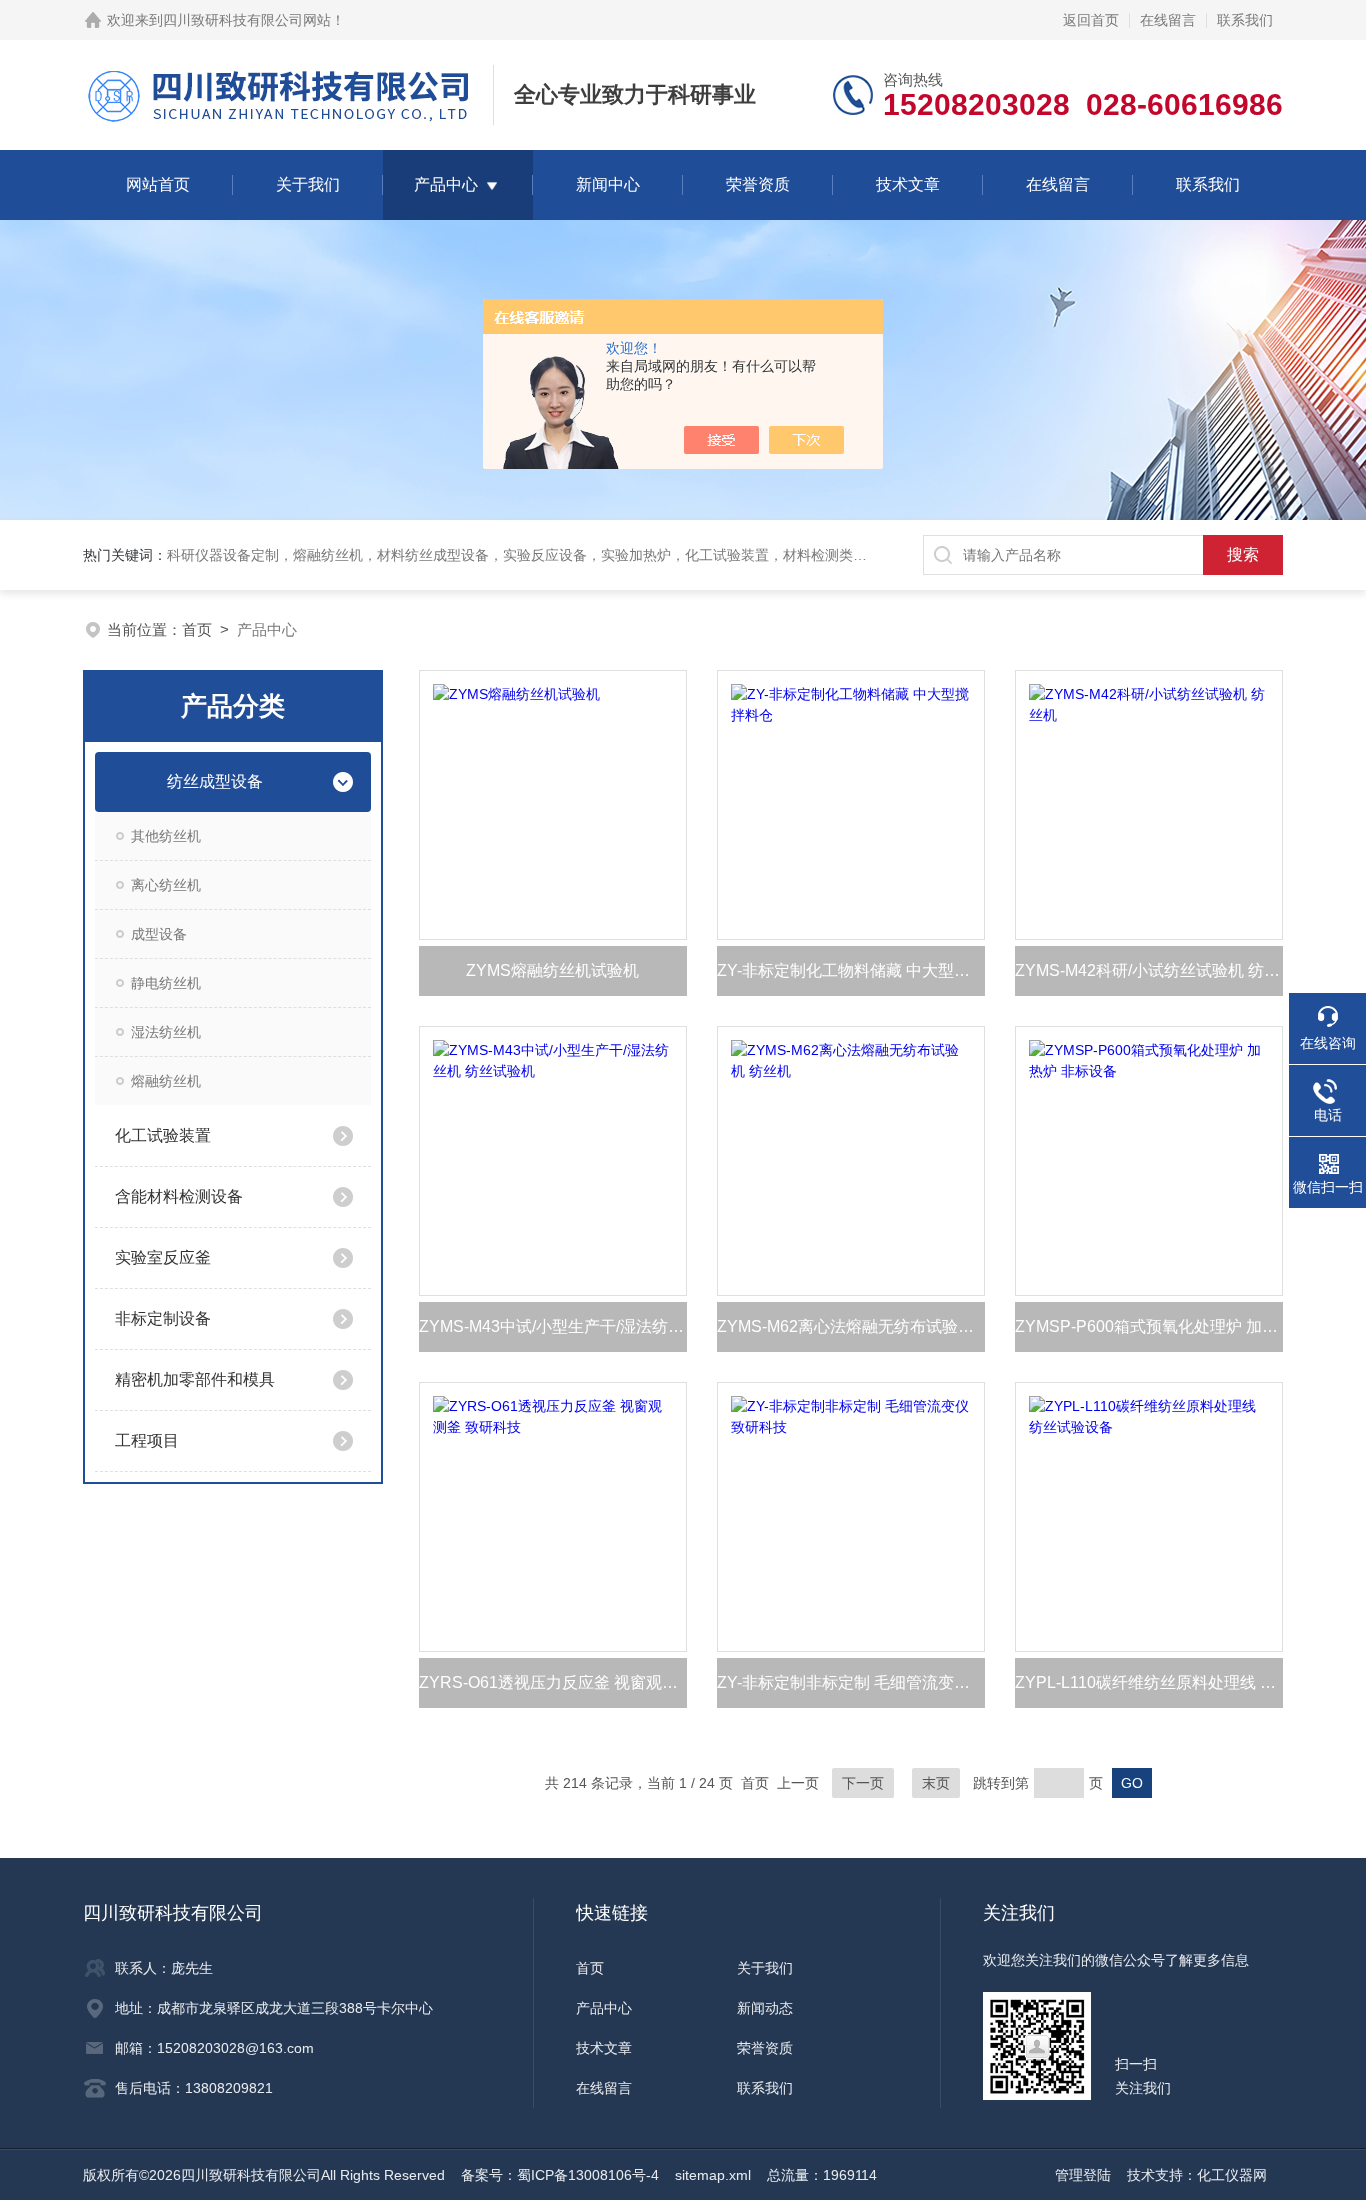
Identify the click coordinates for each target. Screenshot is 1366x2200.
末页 (936, 1783)
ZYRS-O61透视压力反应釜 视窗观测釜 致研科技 (553, 1682)
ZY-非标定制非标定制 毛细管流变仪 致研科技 (851, 1682)
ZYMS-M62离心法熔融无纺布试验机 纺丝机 (851, 1326)
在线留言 (1168, 20)
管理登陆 (1083, 2175)
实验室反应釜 (163, 1257)
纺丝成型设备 (215, 781)
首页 (197, 629)
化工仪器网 (1232, 2175)
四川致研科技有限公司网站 (247, 20)
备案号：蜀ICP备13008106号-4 (560, 2175)
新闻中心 (608, 184)
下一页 (863, 1783)
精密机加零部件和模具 (195, 1379)
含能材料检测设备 (179, 1196)
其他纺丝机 (166, 836)
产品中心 (446, 184)
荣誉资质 (758, 184)
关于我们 (308, 184)
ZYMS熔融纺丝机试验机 (552, 970)
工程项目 (147, 1440)
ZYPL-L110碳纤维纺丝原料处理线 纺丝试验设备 (1149, 1682)
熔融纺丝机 (166, 1081)
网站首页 (158, 184)
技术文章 (908, 184)
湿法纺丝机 (166, 1032)
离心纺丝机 (166, 885)
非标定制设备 (163, 1318)
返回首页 (1091, 20)
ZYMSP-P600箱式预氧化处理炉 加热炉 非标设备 (1149, 1326)
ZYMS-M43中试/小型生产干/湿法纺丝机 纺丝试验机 (553, 1326)
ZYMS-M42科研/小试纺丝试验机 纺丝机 (1149, 970)
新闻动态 (765, 2008)
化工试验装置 (163, 1135)
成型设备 (159, 934)
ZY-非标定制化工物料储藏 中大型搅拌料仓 (851, 970)
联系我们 (1245, 20)
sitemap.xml (713, 2175)
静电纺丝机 (166, 983)
